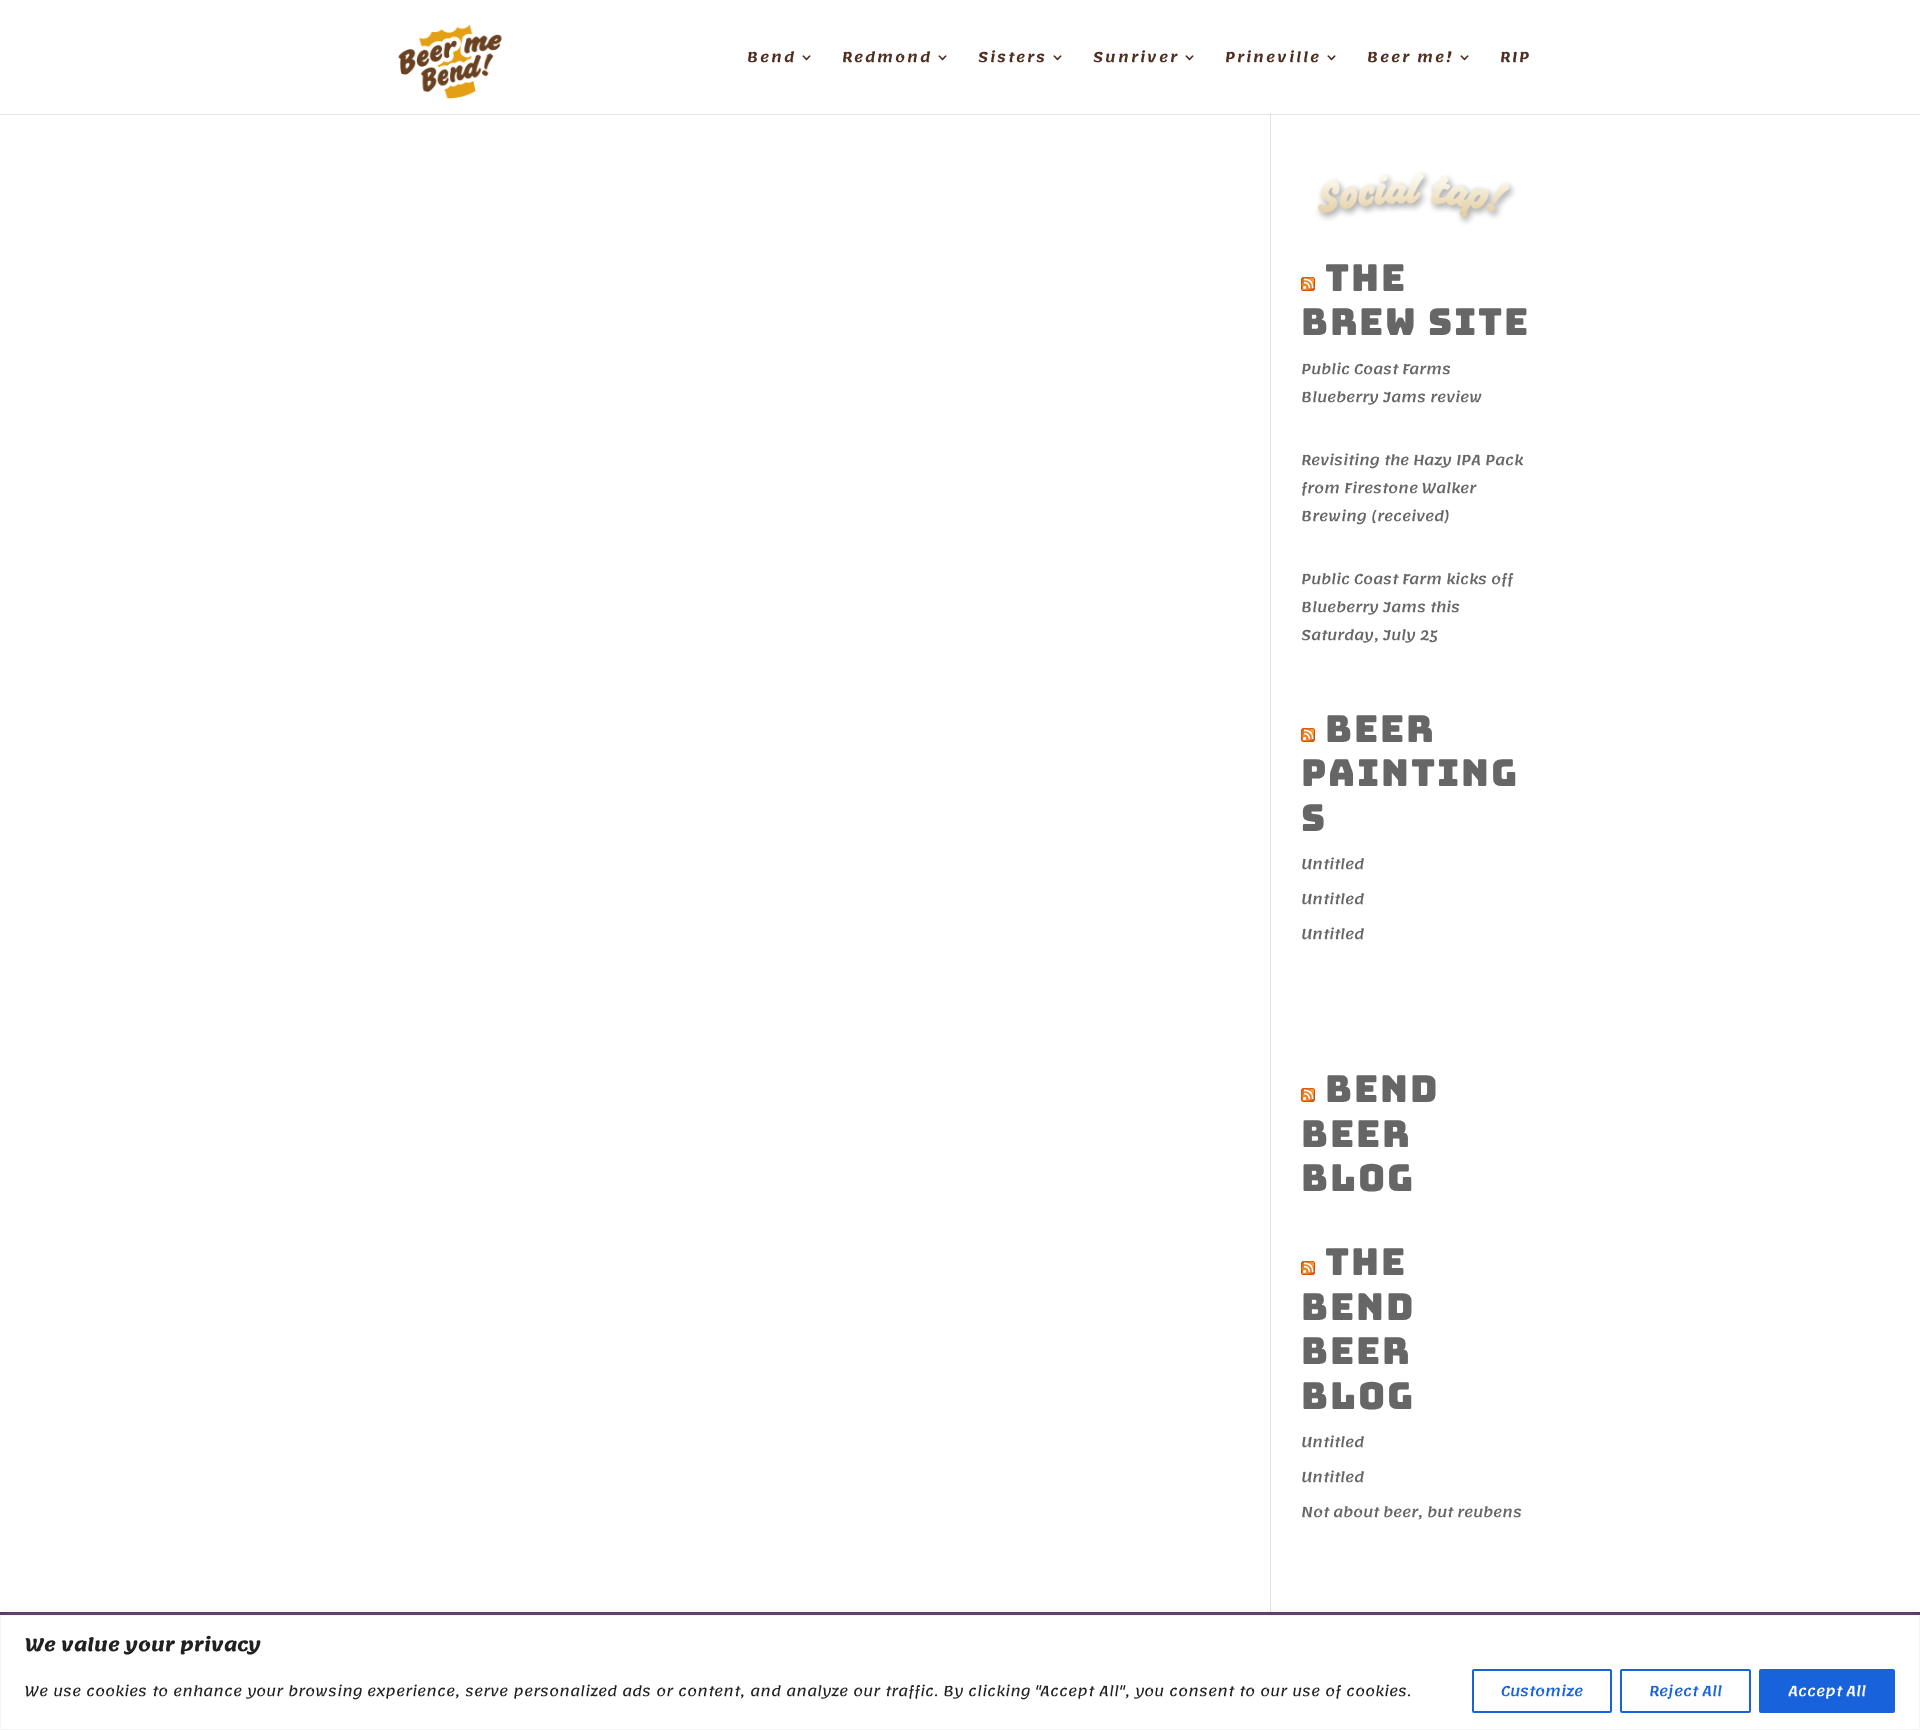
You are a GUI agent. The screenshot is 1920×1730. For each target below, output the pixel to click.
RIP (1515, 60)
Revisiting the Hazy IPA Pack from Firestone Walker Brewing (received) (1412, 488)
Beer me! (1410, 60)
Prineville (1273, 60)
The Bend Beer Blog (1358, 1328)
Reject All (1685, 1691)
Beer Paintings (1410, 773)
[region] (960, 1672)
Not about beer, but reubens (1411, 1512)
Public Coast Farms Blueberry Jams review (1391, 383)
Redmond (887, 60)
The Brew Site (1415, 299)
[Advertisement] (1461, 1003)
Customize (1542, 1691)
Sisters (1012, 60)
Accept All (1827, 1691)
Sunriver (1136, 60)
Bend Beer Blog (1370, 1133)
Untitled (1332, 864)
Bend (771, 60)
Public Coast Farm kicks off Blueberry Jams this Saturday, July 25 (1407, 607)
